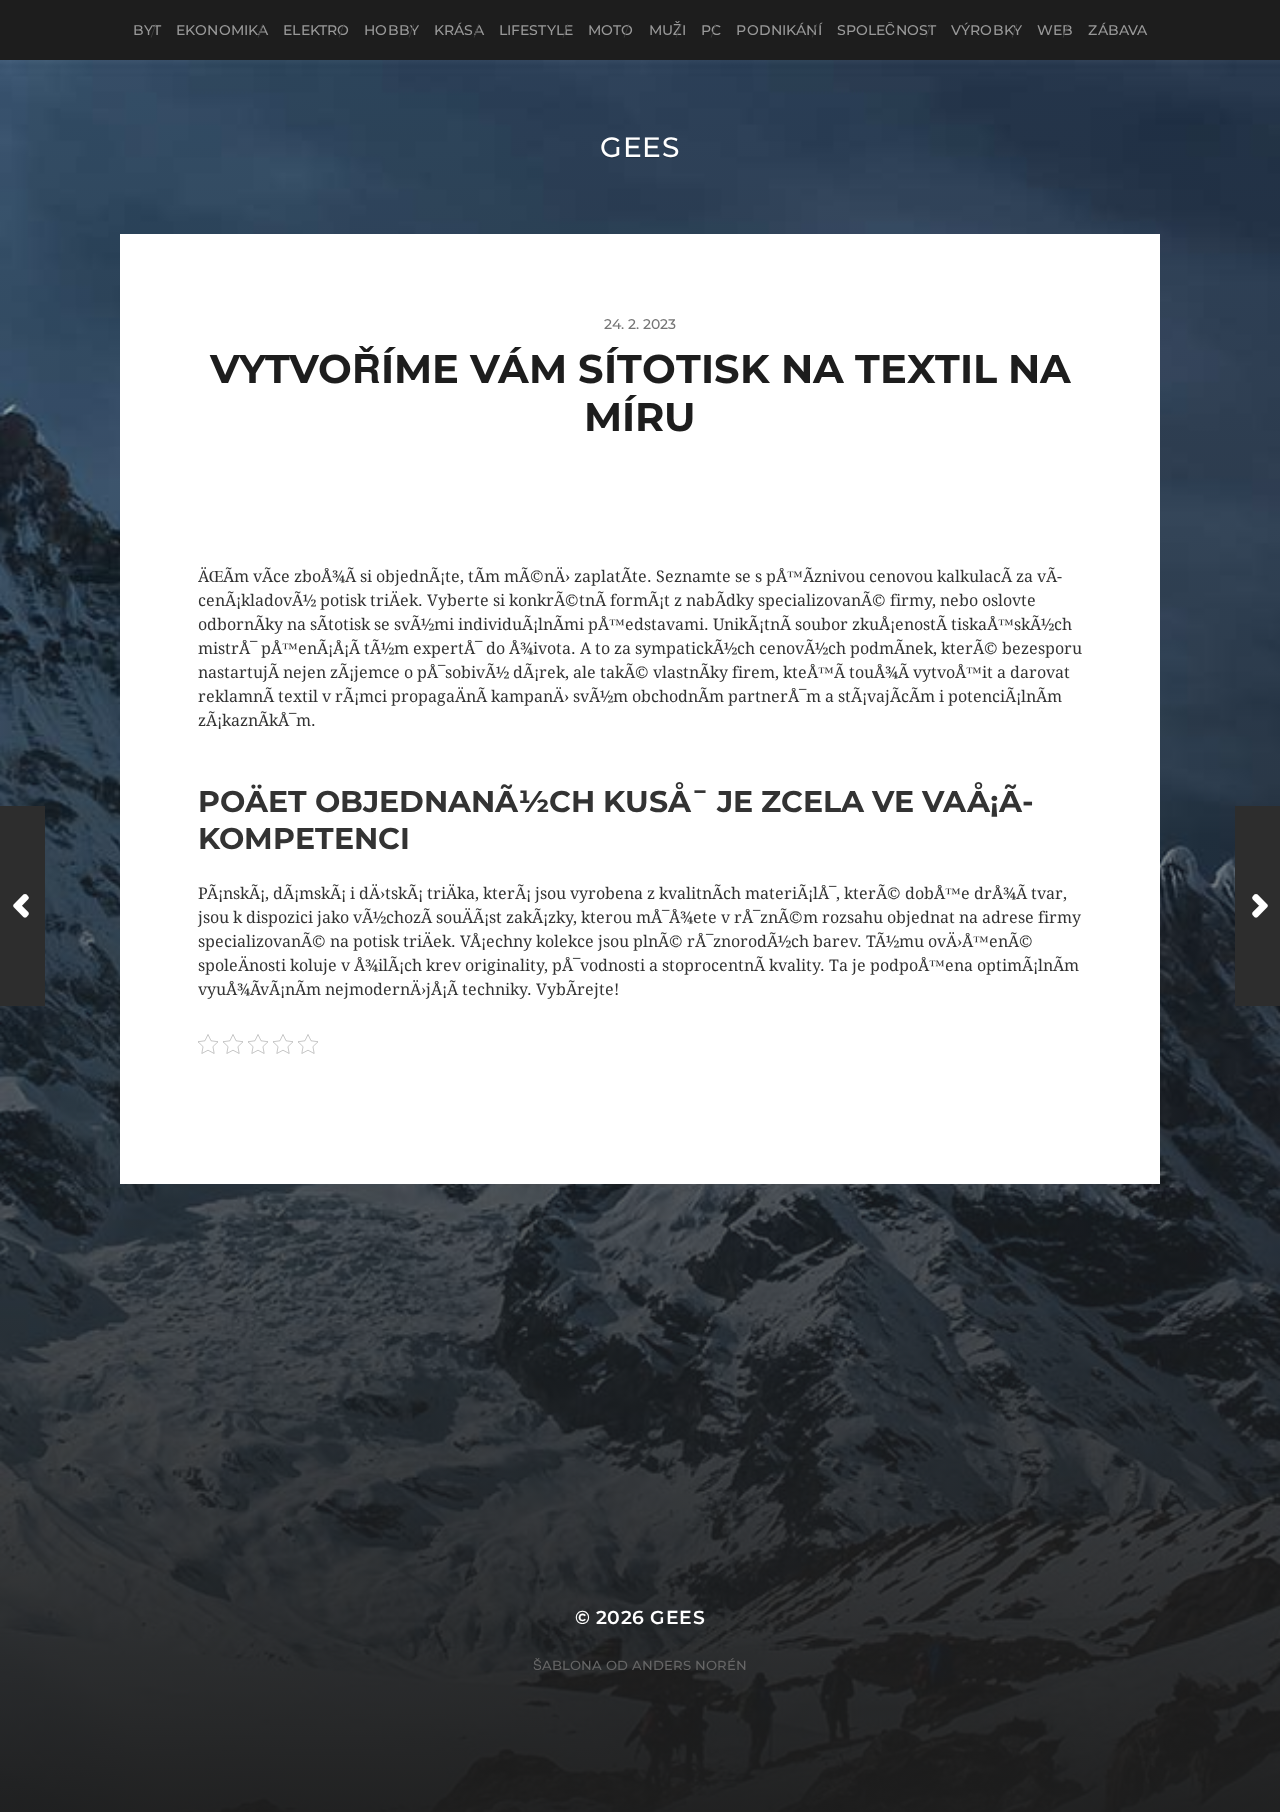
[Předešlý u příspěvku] (22, 906)
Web (1055, 30)
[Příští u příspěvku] (1257, 906)
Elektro (316, 30)
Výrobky (986, 30)
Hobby (391, 30)
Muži (668, 30)
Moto (611, 30)
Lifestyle (536, 30)
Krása (459, 30)
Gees (640, 147)
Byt (147, 30)
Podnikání (778, 30)
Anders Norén (689, 1665)
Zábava (1117, 30)
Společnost (886, 30)
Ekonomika (222, 30)
